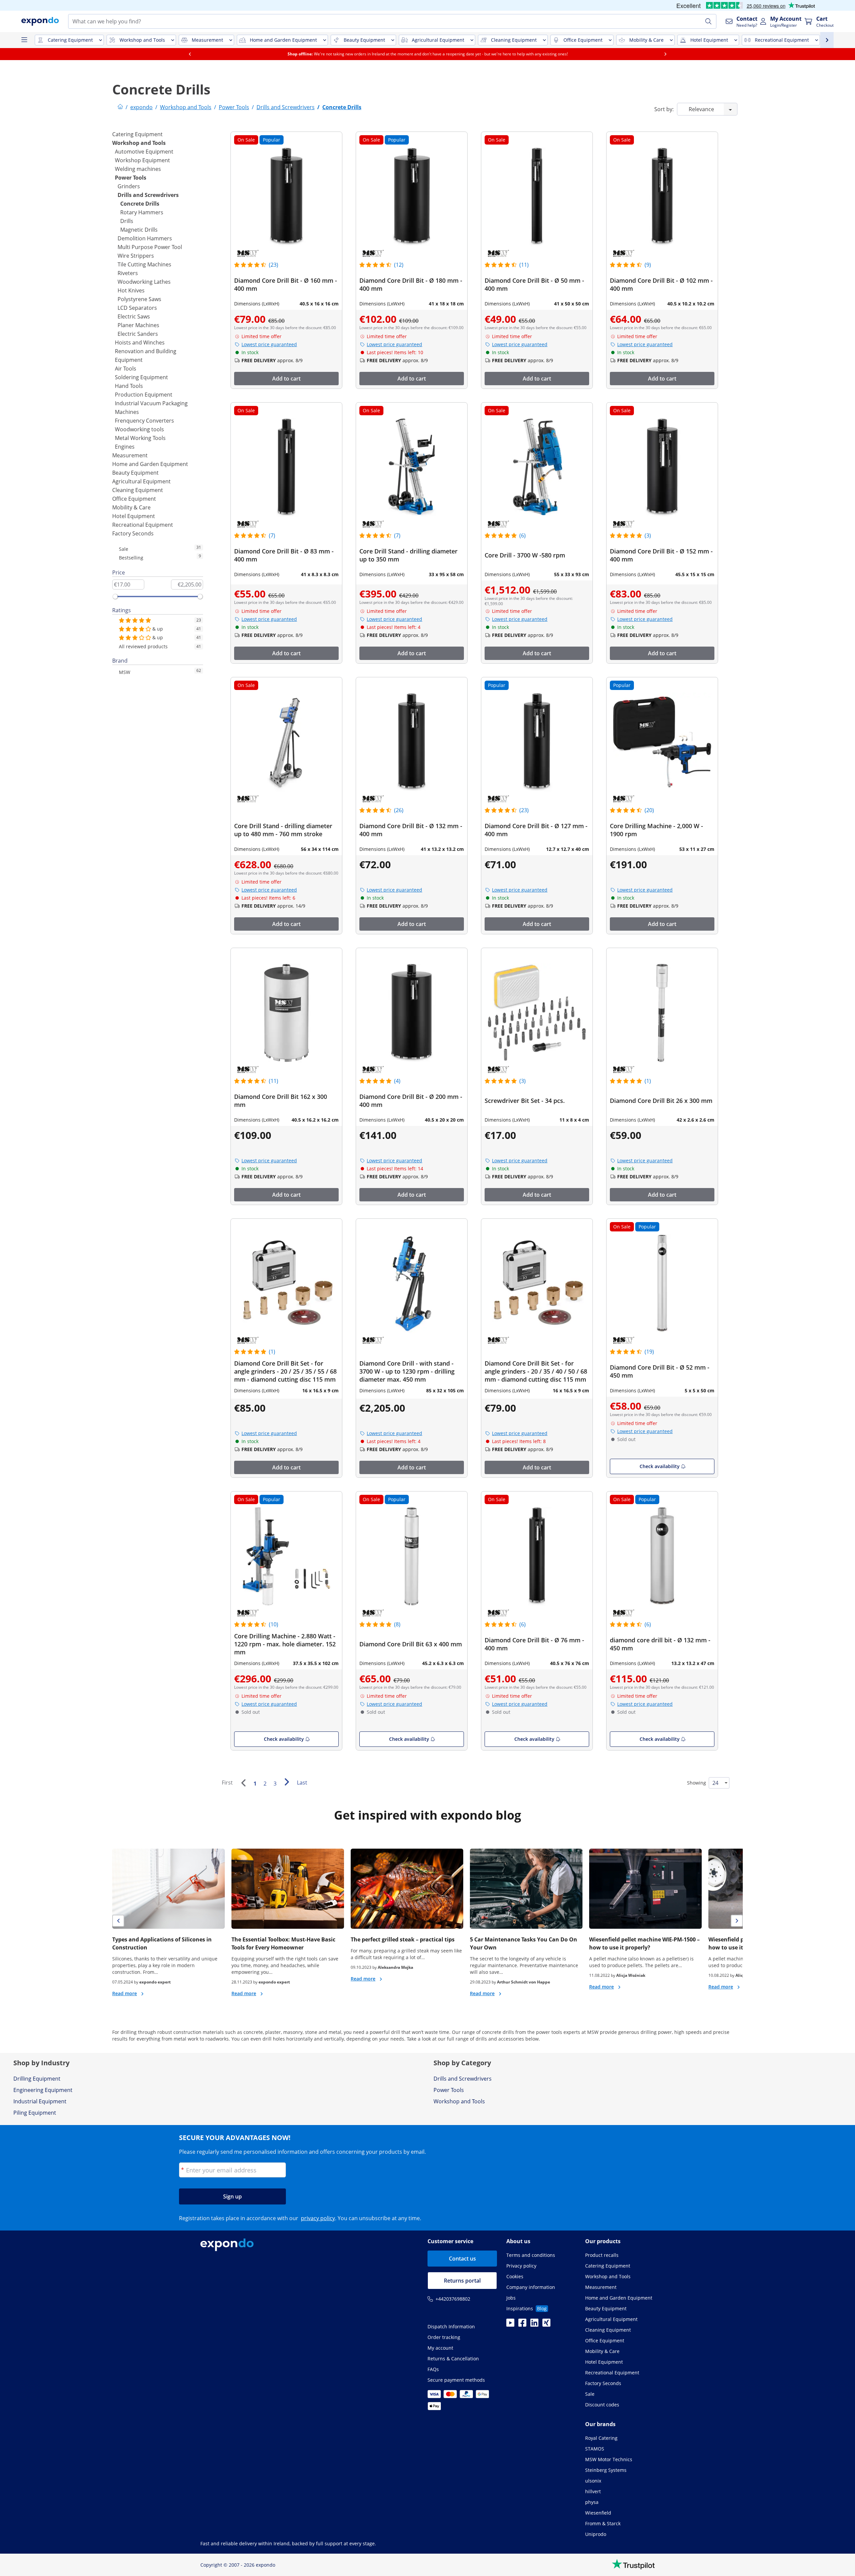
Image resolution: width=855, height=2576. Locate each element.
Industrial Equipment (40, 2101)
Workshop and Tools (139, 143)
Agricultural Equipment (141, 481)
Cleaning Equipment (138, 490)
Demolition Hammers (145, 238)
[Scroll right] (665, 54)
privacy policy (318, 2218)
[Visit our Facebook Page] (522, 2325)
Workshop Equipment (142, 160)
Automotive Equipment (144, 152)
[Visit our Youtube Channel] (510, 2325)
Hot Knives (131, 290)
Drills (127, 221)
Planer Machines (138, 325)
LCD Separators (137, 308)
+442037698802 (453, 2299)
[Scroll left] (190, 54)
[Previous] (243, 1783)
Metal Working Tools (140, 438)
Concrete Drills (140, 204)
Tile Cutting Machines (144, 264)
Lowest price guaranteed (269, 344)
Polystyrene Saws (139, 299)
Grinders (129, 186)
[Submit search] (708, 21)
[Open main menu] (24, 40)
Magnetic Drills (139, 230)
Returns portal (462, 2281)
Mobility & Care (131, 507)
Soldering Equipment (141, 377)
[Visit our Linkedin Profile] (534, 2325)
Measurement (130, 455)
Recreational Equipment (143, 525)
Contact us (462, 2259)
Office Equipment (134, 499)
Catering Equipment (137, 134)
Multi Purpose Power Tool (150, 247)
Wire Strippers (136, 256)
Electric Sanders (138, 334)
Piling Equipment (35, 2113)
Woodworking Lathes (144, 282)
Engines (125, 447)
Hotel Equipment (134, 516)
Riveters (128, 273)
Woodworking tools (139, 429)
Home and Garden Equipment (150, 464)
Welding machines (138, 169)
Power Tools (131, 178)
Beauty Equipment (135, 473)
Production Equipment (144, 395)
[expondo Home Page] (120, 107)
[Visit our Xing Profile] (546, 2325)
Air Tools (126, 369)
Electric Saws (134, 316)
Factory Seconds (133, 533)
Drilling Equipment (37, 2079)
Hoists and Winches (140, 342)
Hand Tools (129, 386)
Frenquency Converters (144, 421)
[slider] (115, 597)
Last (302, 1783)
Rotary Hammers (142, 212)
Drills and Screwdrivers (148, 195)
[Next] (287, 1782)
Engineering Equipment (43, 2090)
